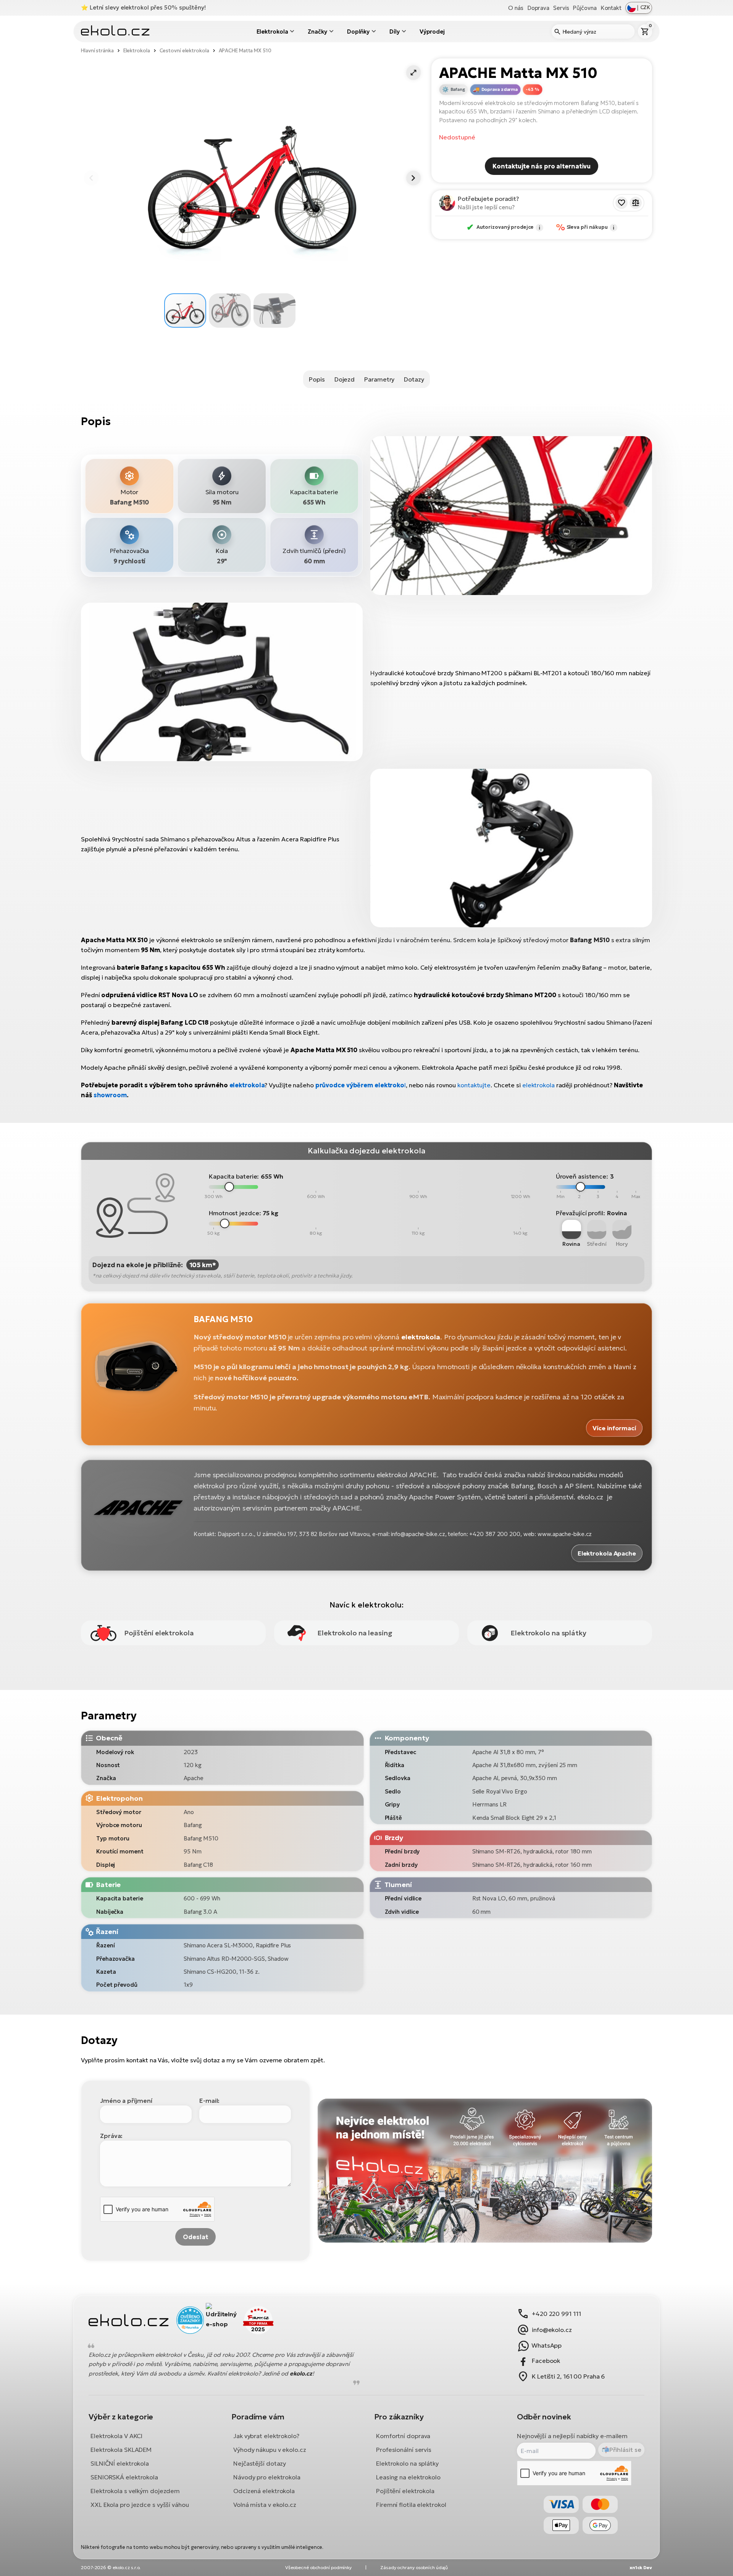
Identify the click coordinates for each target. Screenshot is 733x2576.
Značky (317, 32)
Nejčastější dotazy (260, 2463)
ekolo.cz (301, 2373)
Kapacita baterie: (234, 1176)
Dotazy (414, 379)
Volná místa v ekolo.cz (265, 2505)
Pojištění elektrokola (405, 2491)
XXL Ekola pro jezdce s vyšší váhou (140, 2505)
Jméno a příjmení (126, 2101)
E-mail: (209, 2101)
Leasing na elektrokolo (408, 2477)
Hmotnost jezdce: (235, 1213)
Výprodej (432, 32)
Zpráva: (111, 2136)
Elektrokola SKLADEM (121, 2450)
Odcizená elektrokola (264, 2491)
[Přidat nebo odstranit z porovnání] (636, 203)
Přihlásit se (625, 2450)
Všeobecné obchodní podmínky (318, 2567)
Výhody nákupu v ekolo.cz (270, 2450)
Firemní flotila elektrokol (411, 2505)
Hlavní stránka (97, 51)
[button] (413, 73)
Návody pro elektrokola (267, 2477)
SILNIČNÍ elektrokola (120, 2463)
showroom (110, 1095)
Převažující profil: (580, 1213)
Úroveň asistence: (582, 1176)
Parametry (379, 379)
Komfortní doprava (403, 2436)
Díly (395, 32)
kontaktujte (474, 1085)
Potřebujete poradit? (488, 199)
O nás (516, 8)
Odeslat (195, 2237)
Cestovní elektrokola (184, 51)
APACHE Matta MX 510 (245, 51)
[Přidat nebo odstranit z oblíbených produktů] (622, 203)
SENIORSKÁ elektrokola (124, 2477)
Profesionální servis (404, 2450)
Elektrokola (272, 32)
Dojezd (345, 379)
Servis (561, 8)
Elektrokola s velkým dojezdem (135, 2491)
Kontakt (611, 8)
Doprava (538, 8)
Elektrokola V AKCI (116, 2436)
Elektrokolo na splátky (407, 2463)
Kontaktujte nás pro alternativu (542, 166)
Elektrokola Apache (607, 1553)
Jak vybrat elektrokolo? (266, 2436)
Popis (317, 379)
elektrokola (247, 1085)
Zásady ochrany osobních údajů (414, 2567)
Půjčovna (584, 8)
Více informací (614, 1428)
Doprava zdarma (500, 89)
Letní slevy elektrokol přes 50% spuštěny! (148, 7)
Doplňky (358, 32)
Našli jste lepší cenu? (486, 207)
